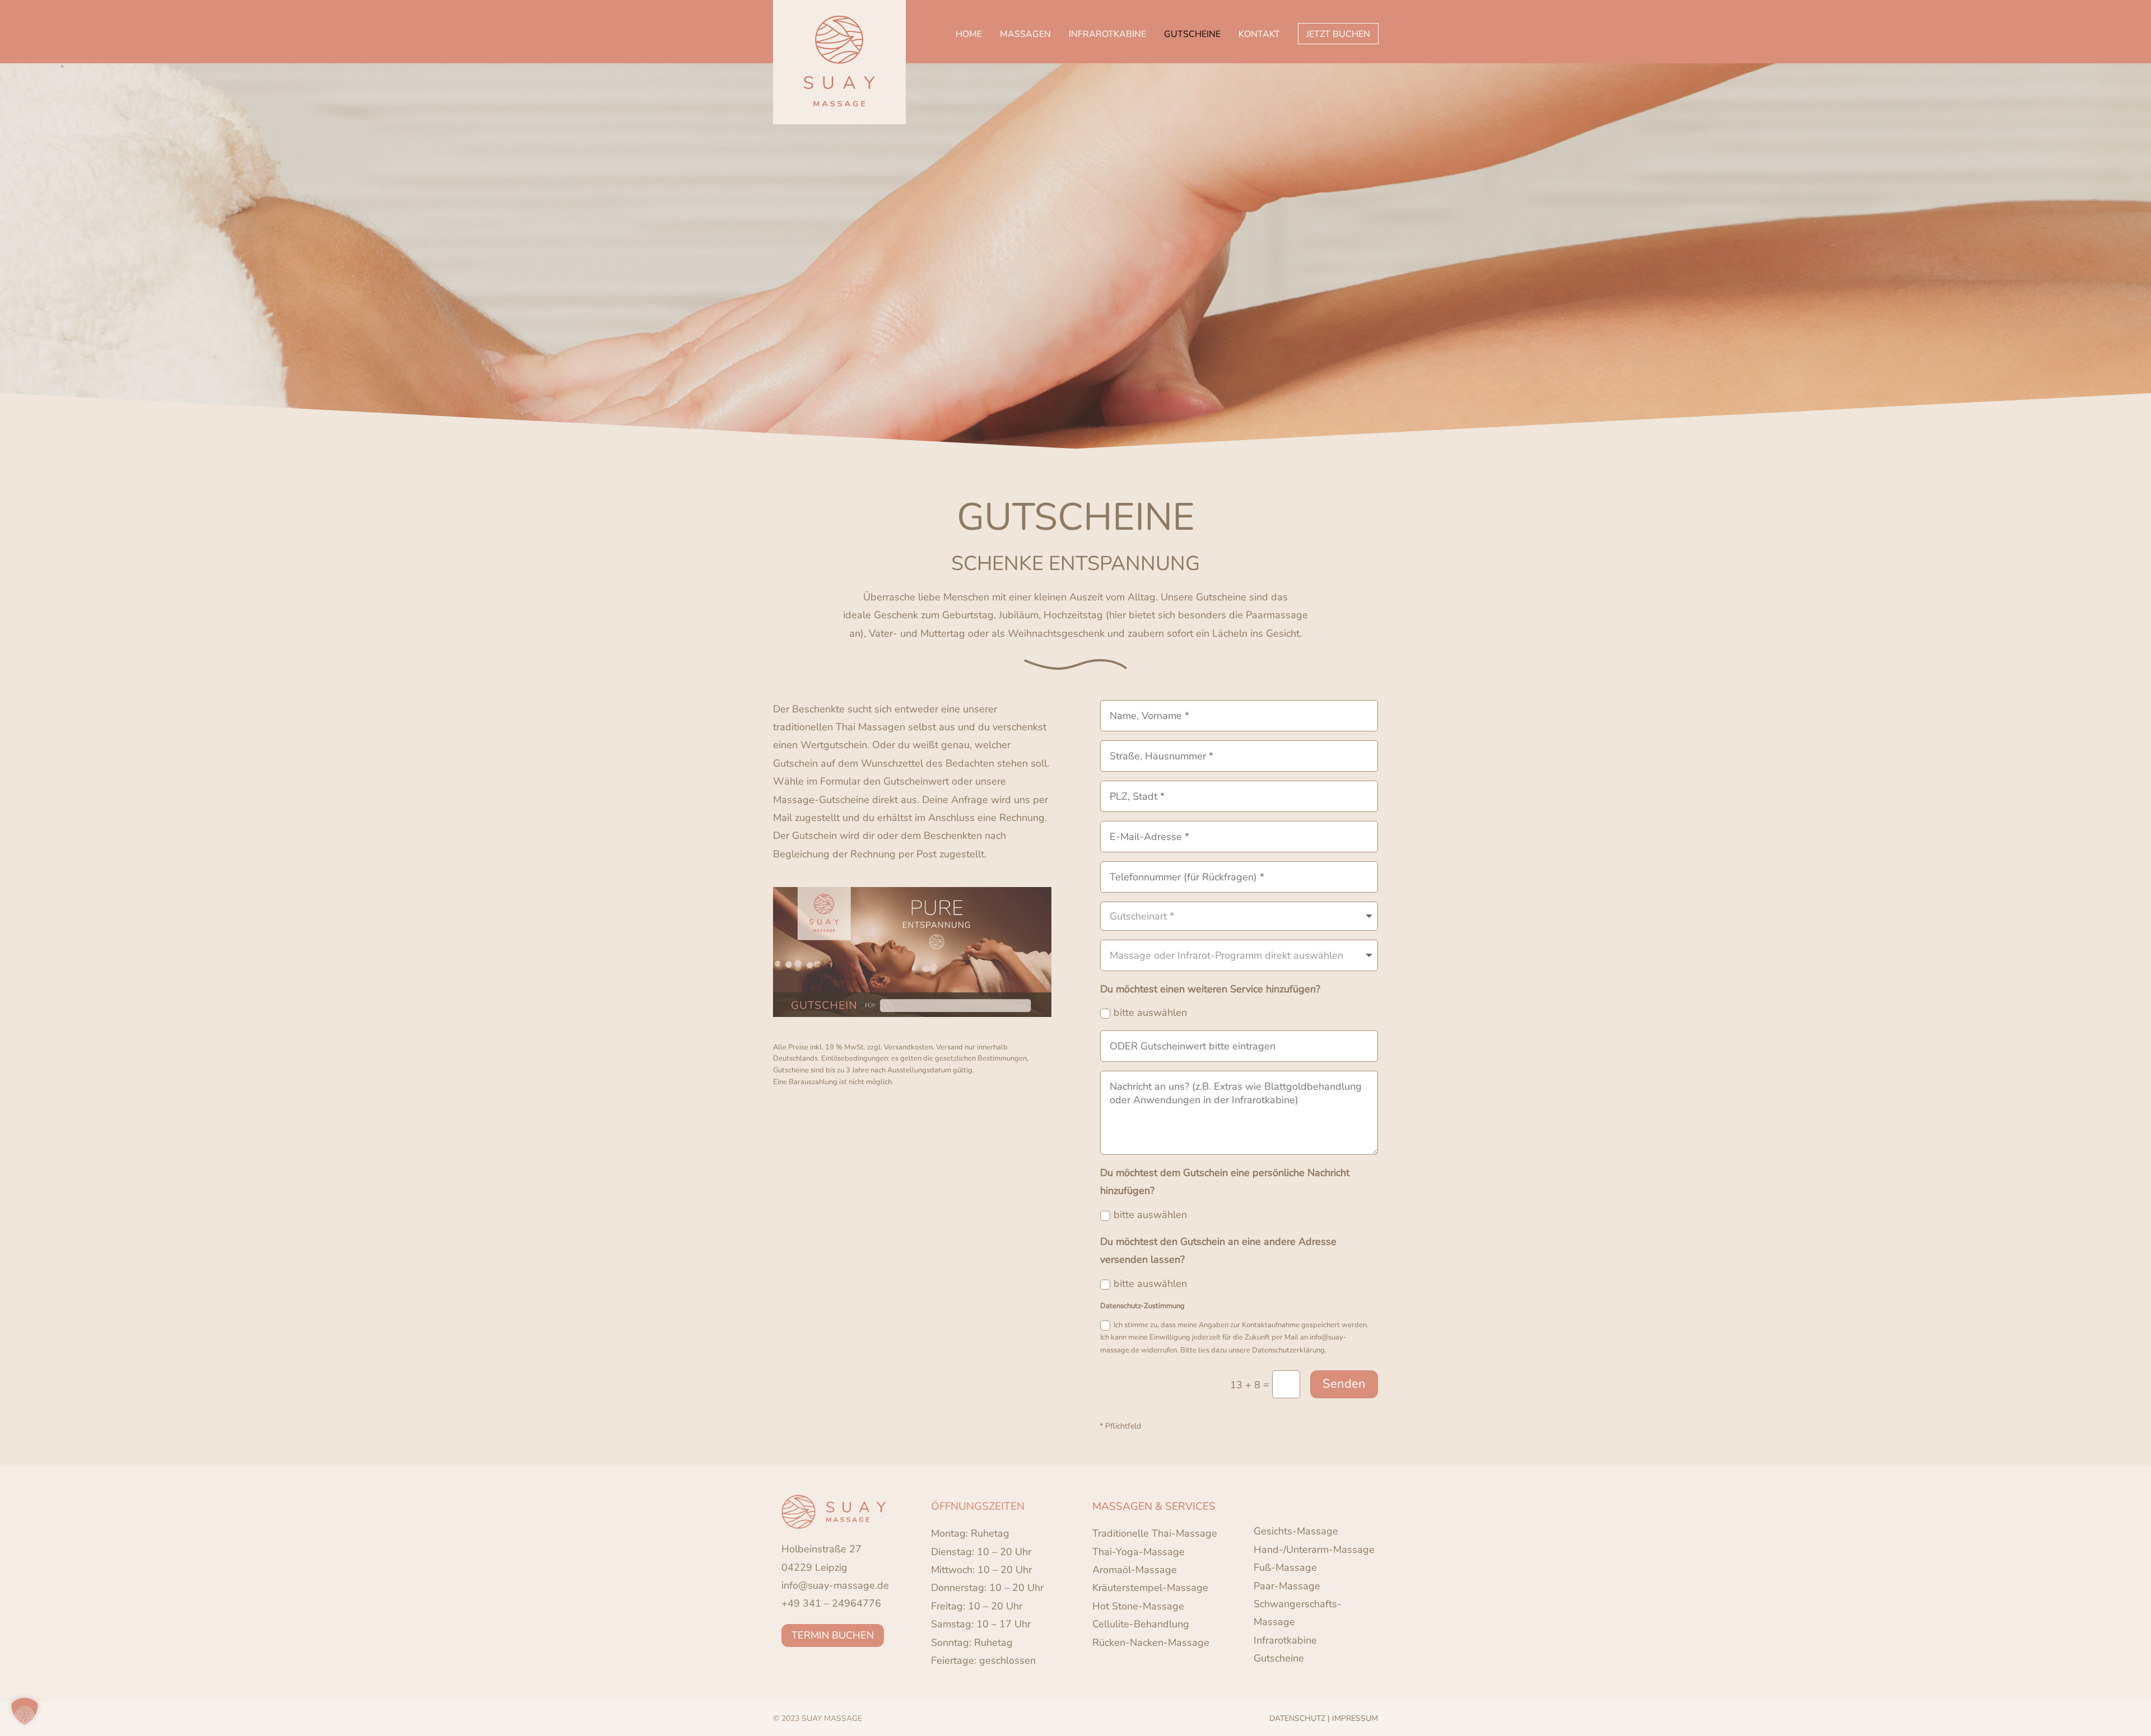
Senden (1344, 1384)
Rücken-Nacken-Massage (1151, 1642)
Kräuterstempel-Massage (1150, 1588)
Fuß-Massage (1285, 1567)
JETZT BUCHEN (1338, 34)
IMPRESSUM (1355, 1718)
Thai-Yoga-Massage (1139, 1552)
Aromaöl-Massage (1135, 1570)
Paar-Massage (1287, 1586)
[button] (25, 1711)
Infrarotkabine (1285, 1640)
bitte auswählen (1150, 1012)
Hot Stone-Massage (1138, 1606)
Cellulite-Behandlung (1141, 1624)
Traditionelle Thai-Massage (1155, 1533)
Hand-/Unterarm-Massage (1314, 1550)
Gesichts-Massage (1296, 1531)
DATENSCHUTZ (1297, 1718)
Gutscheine (1279, 1658)
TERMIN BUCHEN (833, 1635)
